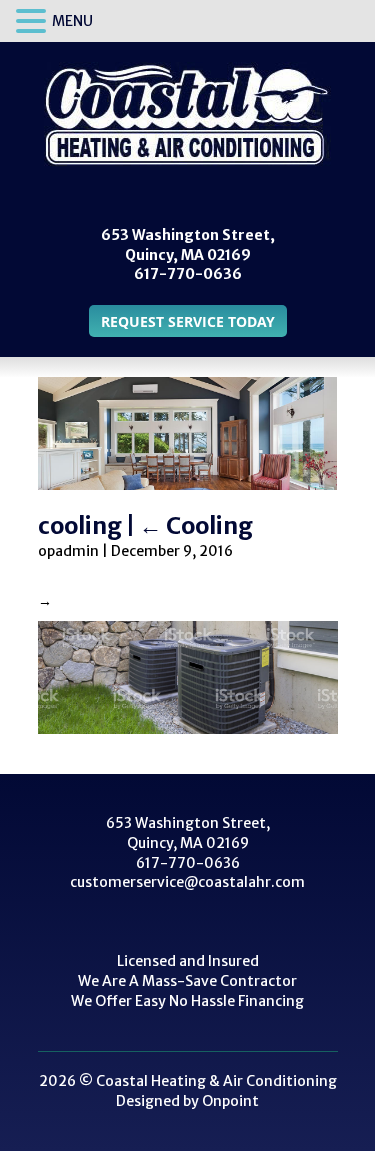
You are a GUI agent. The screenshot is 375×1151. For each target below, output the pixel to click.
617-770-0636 (188, 274)
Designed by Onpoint (187, 1101)
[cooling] (188, 677)
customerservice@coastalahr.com (187, 882)
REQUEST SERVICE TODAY (188, 321)
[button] (34, 22)
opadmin (68, 551)
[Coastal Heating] (187, 114)
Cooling (196, 525)
